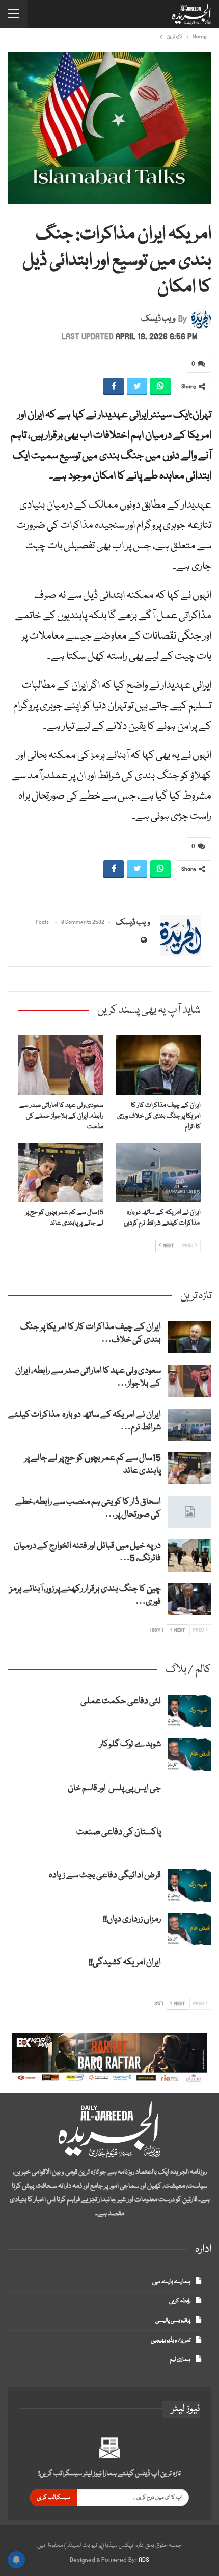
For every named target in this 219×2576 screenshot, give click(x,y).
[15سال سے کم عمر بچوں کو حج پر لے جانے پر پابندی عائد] (61, 1172)
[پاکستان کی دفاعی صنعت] (189, 1842)
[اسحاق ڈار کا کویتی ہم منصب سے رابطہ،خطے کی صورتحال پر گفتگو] (189, 1512)
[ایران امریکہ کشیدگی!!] (189, 1973)
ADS (144, 2560)
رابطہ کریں (180, 2301)
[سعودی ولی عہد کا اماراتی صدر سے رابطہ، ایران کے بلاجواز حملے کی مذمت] (61, 1065)
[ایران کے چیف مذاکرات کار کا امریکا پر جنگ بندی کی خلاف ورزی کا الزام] (158, 1065)
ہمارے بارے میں (171, 2282)
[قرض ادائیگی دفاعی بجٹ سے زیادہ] (189, 1885)
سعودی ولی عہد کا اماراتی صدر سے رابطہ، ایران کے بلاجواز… (88, 1377)
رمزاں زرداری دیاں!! (132, 1919)
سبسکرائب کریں (53, 2497)
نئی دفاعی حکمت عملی (121, 1701)
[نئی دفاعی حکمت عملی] (189, 1711)
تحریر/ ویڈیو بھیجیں (171, 2340)
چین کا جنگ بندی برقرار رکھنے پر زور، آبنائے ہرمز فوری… (85, 1596)
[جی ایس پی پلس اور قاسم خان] (189, 1798)
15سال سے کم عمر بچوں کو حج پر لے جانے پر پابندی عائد (93, 1465)
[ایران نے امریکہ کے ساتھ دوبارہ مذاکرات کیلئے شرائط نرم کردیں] (158, 1172)
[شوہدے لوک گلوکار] (189, 1755)
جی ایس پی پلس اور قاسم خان (114, 1788)
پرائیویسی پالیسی (173, 2320)
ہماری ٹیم (180, 2360)
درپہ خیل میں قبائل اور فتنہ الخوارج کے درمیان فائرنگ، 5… (87, 1552)
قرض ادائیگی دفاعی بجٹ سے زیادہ (105, 1876)
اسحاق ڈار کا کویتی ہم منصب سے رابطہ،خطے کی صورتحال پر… (88, 1508)
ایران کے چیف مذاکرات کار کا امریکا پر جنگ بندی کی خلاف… (91, 1334)
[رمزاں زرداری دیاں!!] (189, 1929)
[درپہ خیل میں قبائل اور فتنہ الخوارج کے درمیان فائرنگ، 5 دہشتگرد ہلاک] (189, 1556)
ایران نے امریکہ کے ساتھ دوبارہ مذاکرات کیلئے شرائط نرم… (85, 1421)
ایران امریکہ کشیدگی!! (125, 1963)
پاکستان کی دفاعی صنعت (119, 1832)
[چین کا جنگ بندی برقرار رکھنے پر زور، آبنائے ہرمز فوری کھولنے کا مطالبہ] (189, 1599)
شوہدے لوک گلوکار (130, 1745)
